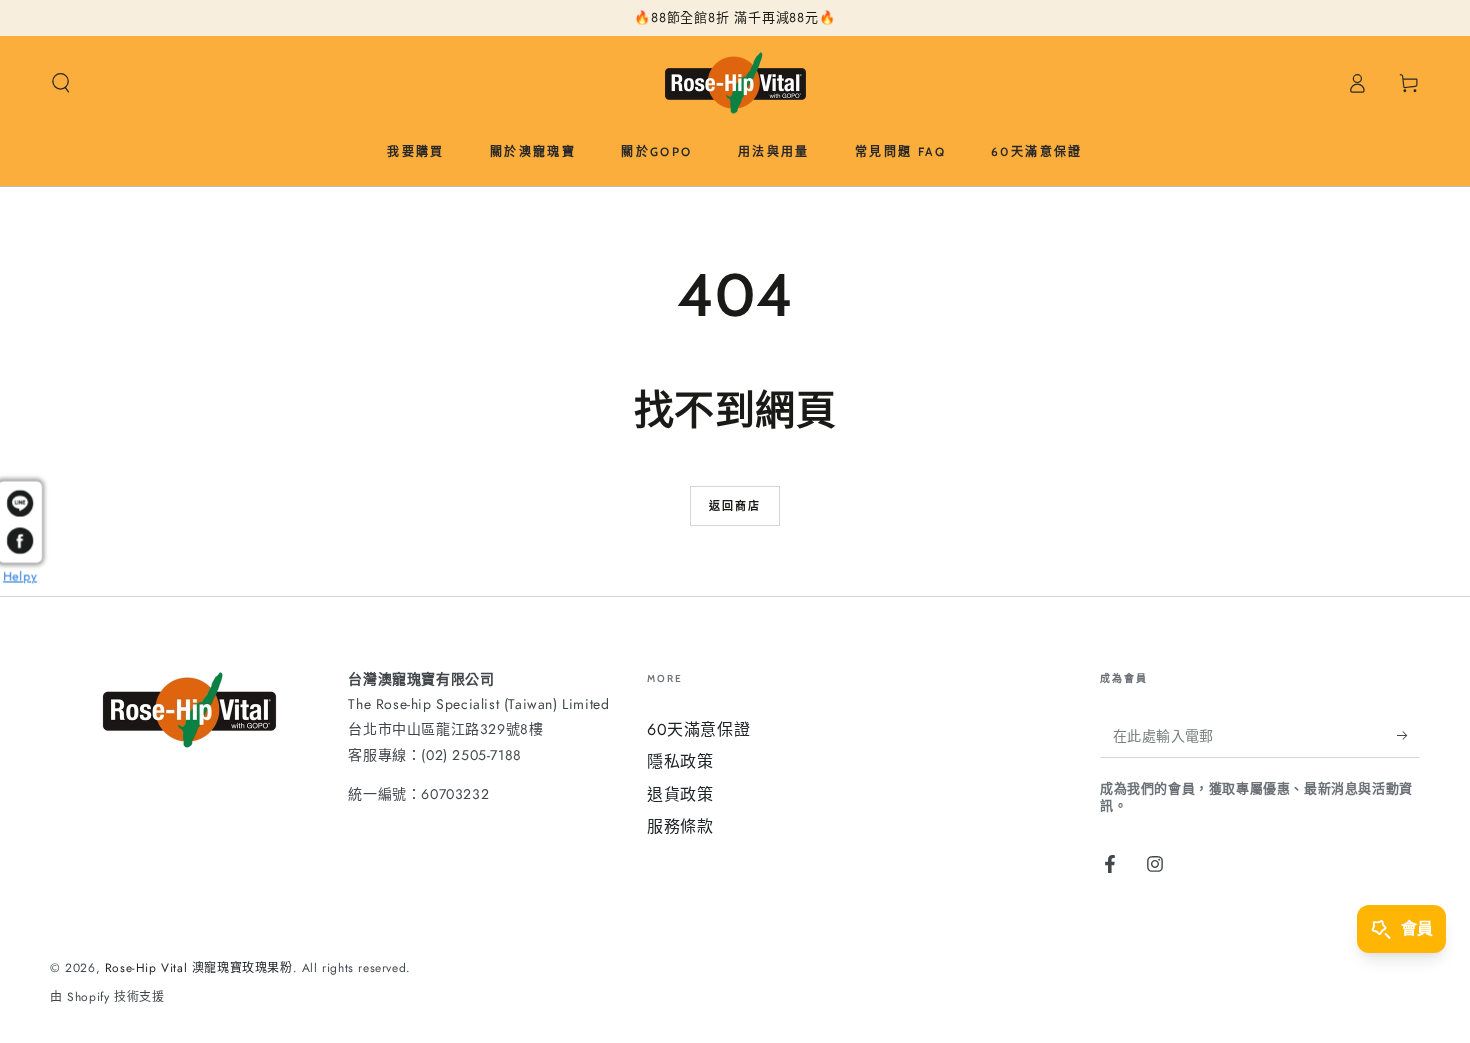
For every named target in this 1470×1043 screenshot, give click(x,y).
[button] (61, 83)
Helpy (20, 574)
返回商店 (735, 506)
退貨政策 (680, 794)
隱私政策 (680, 761)
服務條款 (680, 826)
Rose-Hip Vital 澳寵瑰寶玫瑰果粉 (199, 968)
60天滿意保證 (698, 729)
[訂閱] (1408, 735)
